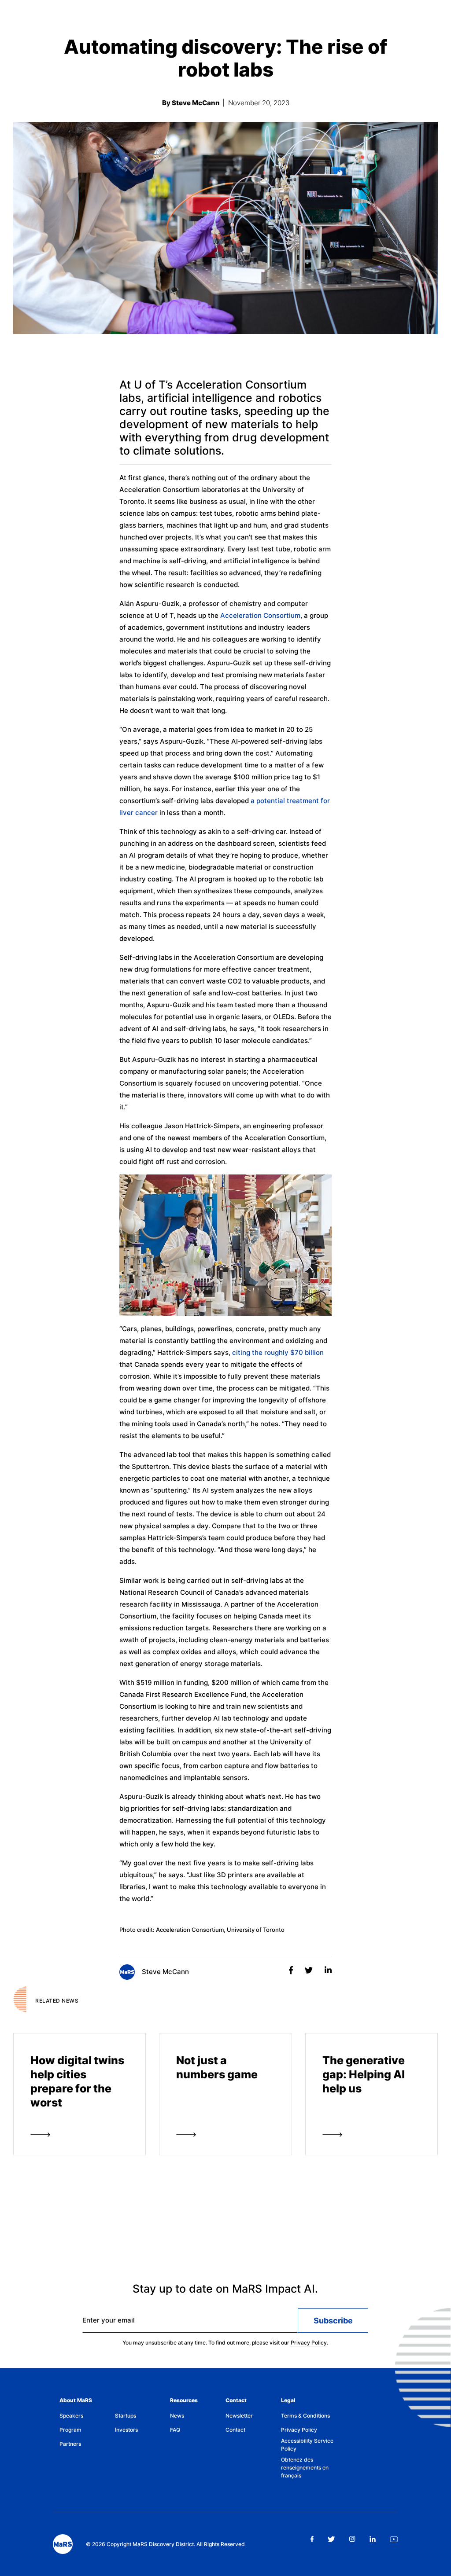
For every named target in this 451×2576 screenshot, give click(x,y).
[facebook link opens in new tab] (312, 2539)
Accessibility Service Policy (307, 2445)
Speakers (71, 2416)
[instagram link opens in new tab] (352, 2539)
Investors (126, 2430)
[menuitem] (87, 2416)
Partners (70, 2444)
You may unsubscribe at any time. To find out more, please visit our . (225, 2343)
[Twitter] (310, 1970)
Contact (236, 2400)
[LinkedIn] (328, 1970)
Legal (288, 2400)
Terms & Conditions (305, 2416)
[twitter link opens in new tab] (331, 2539)
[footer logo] (63, 2544)
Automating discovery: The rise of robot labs (225, 58)
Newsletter (239, 2416)
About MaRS (76, 2400)
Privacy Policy (309, 2343)
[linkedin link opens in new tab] (373, 2539)
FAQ (175, 2430)
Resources (184, 2400)
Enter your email (109, 2320)
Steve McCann (165, 1972)
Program (70, 2430)
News (177, 2416)
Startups (126, 2416)
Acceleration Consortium (260, 615)
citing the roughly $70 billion (278, 1352)
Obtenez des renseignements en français (305, 2468)
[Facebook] (292, 1970)
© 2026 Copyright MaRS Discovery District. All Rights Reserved (165, 2544)
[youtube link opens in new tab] (394, 2539)
